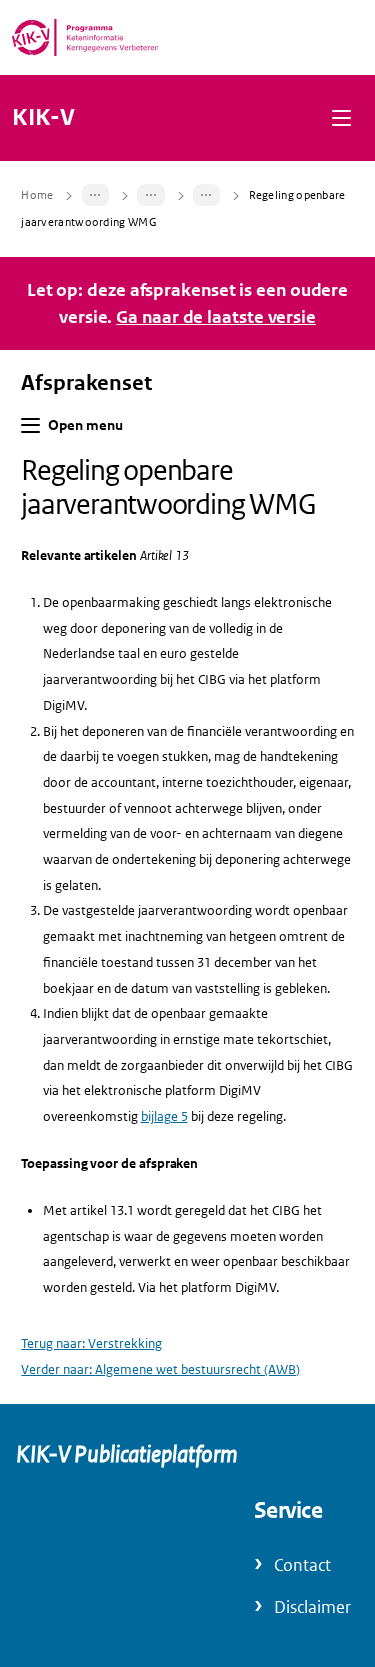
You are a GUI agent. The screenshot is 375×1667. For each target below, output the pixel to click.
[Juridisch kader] (151, 195)
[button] (341, 117)
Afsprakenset (86, 383)
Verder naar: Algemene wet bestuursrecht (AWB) (160, 1369)
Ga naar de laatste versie (216, 317)
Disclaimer (312, 1607)
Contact (302, 1565)
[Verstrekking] (207, 195)
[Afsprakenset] (96, 195)
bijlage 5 (164, 1116)
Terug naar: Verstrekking (91, 1343)
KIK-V (43, 118)
